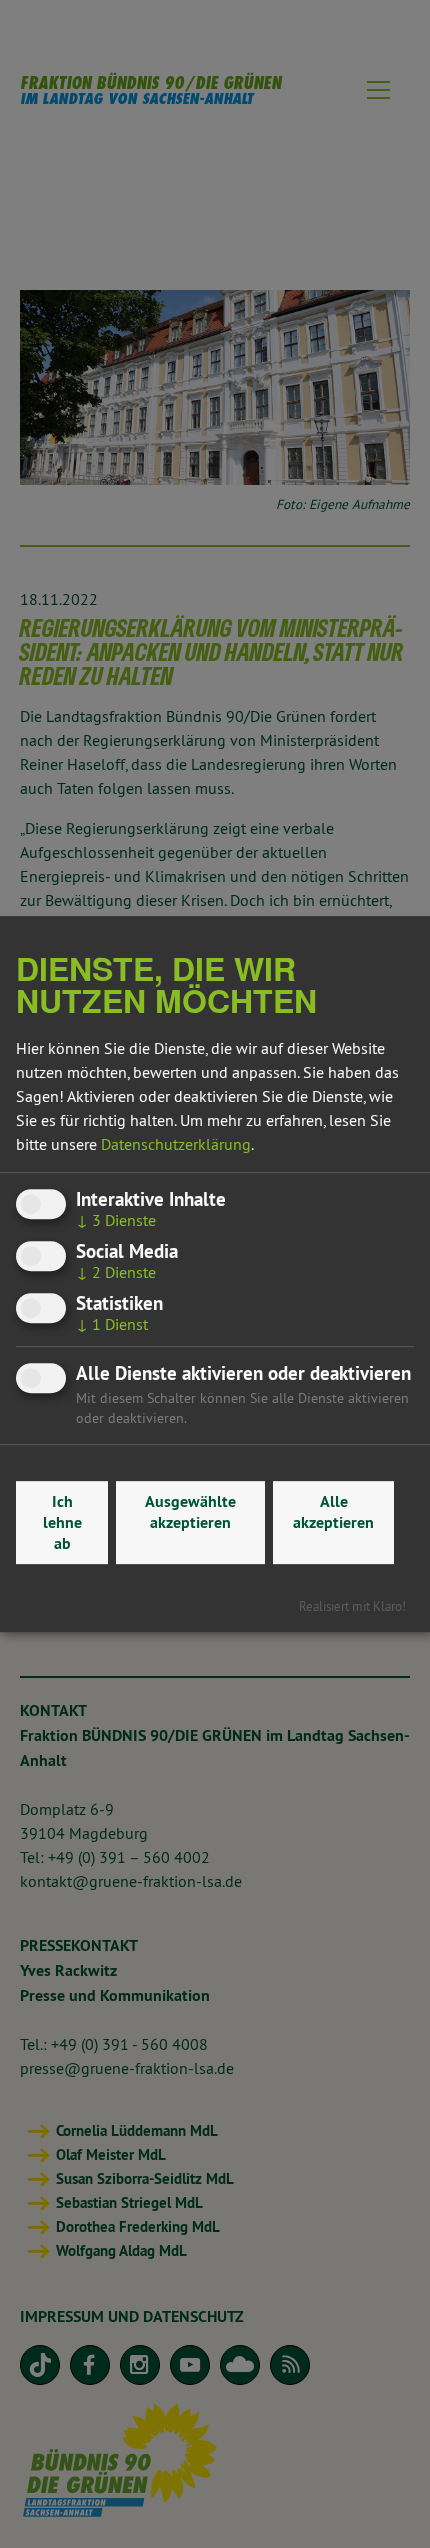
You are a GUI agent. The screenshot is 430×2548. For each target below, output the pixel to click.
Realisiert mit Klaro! (352, 1606)
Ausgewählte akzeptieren (190, 1512)
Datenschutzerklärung (176, 1144)
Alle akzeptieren (333, 1512)
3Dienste (116, 1220)
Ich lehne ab (62, 1522)
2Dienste (116, 1272)
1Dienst (112, 1325)
